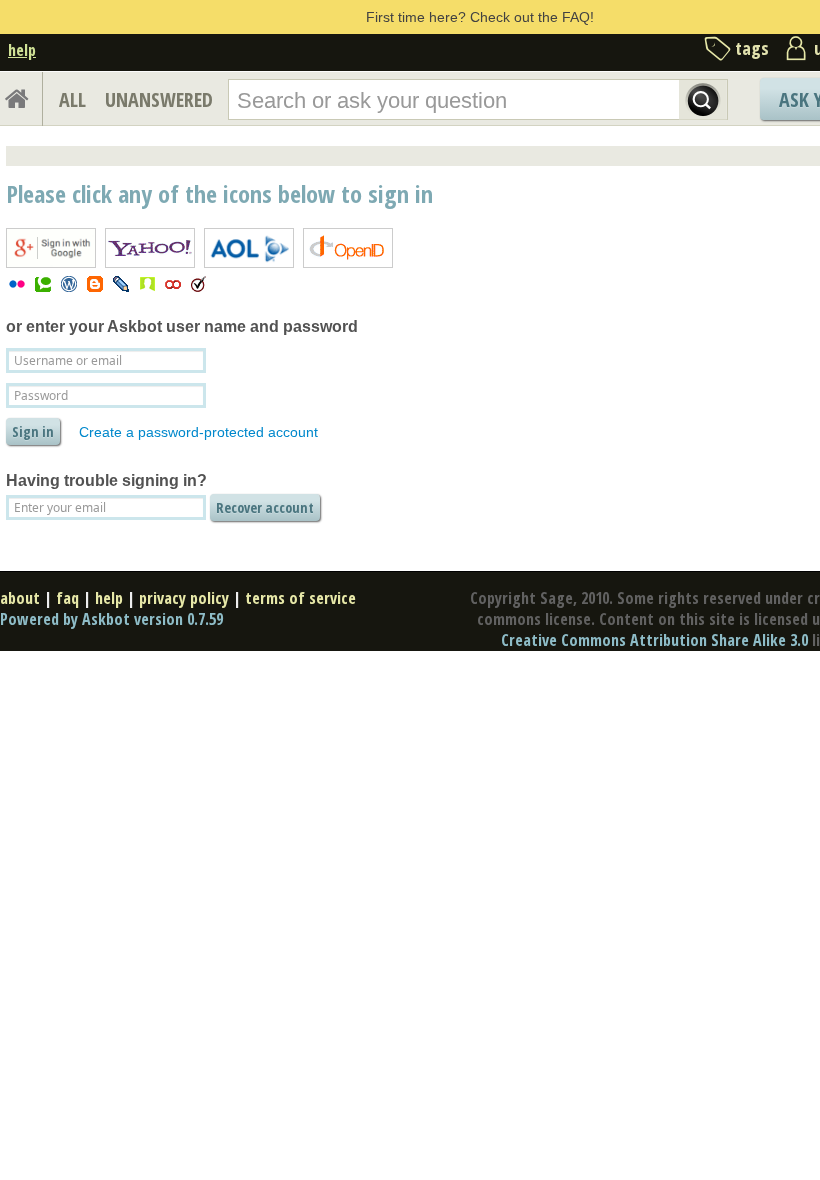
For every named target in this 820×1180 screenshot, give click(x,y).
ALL (72, 99)
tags (752, 48)
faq (67, 598)
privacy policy (184, 598)
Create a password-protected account (198, 432)
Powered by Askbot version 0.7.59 (111, 619)
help (22, 50)
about (20, 598)
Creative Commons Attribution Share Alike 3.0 (654, 640)
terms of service (300, 598)
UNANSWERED (159, 99)
